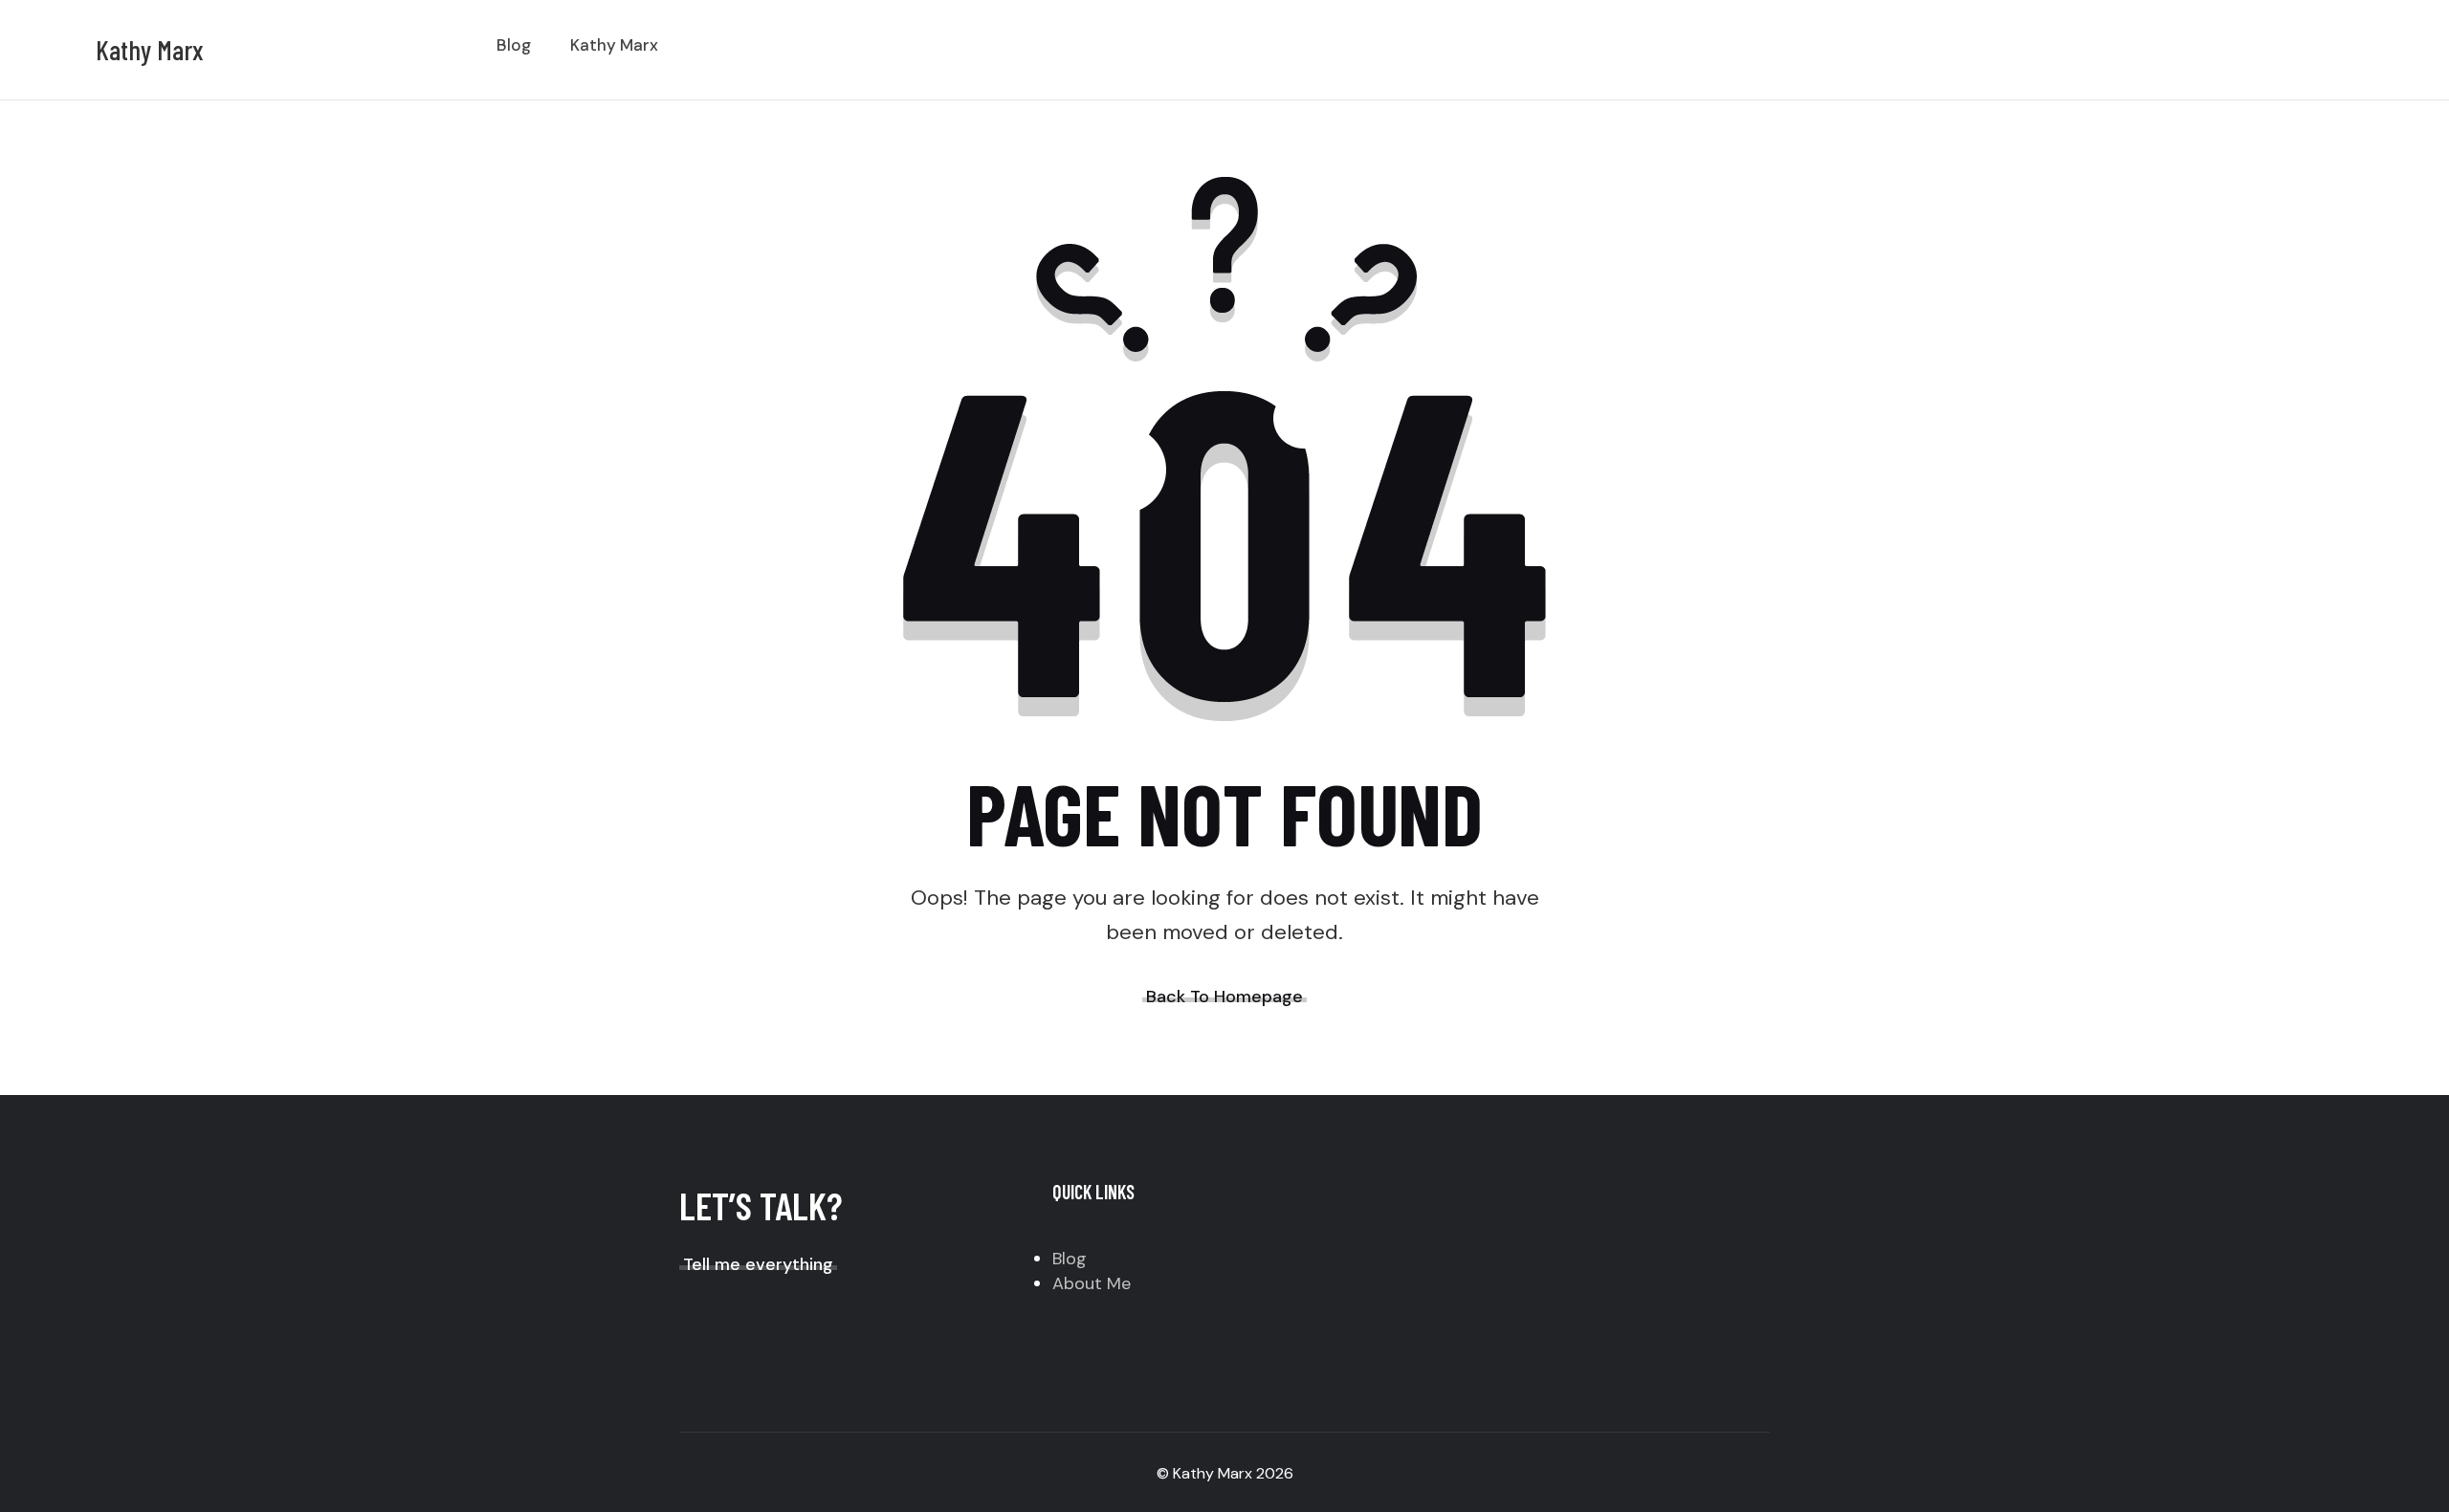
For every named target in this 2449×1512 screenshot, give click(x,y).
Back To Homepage (1224, 997)
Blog (1070, 1259)
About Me (1092, 1283)
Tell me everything (758, 1264)
